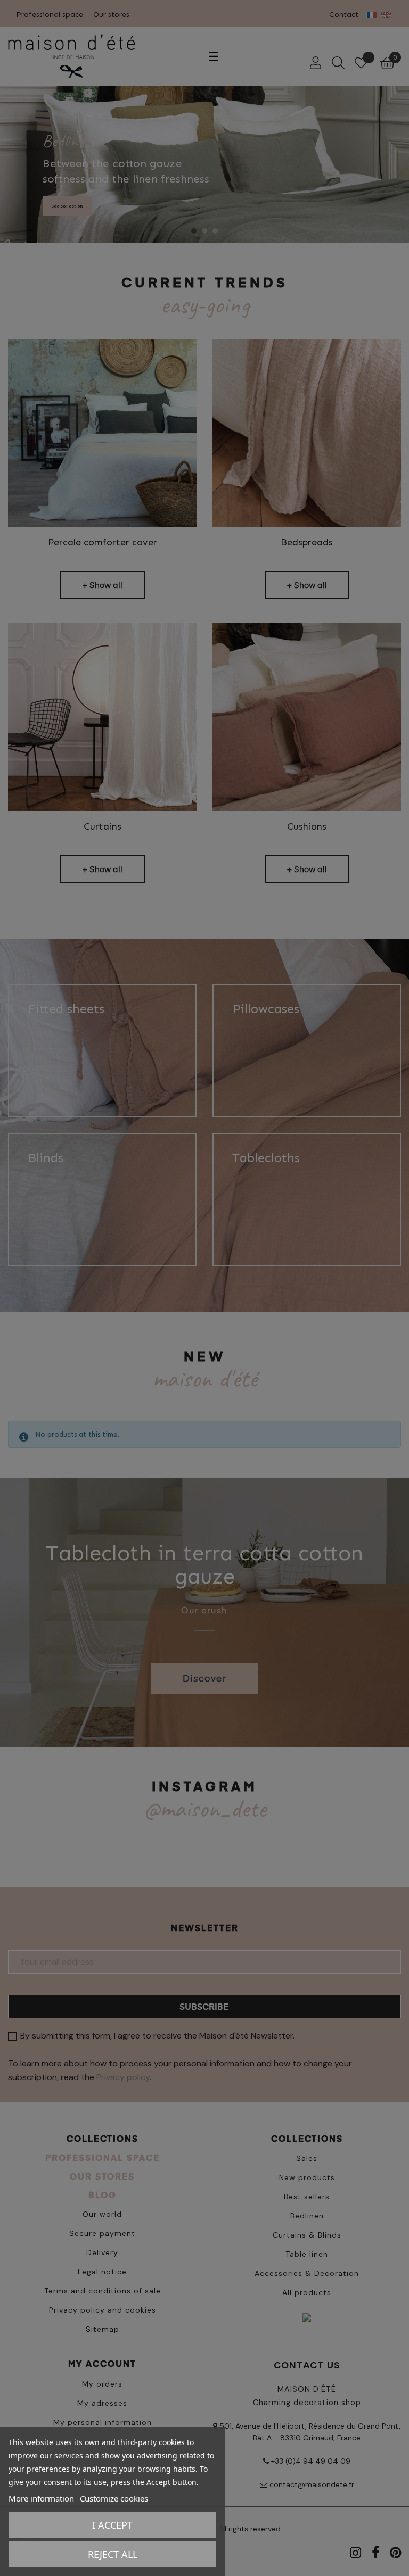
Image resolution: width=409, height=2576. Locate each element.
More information (41, 2498)
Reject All (113, 2554)
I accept (112, 2525)
